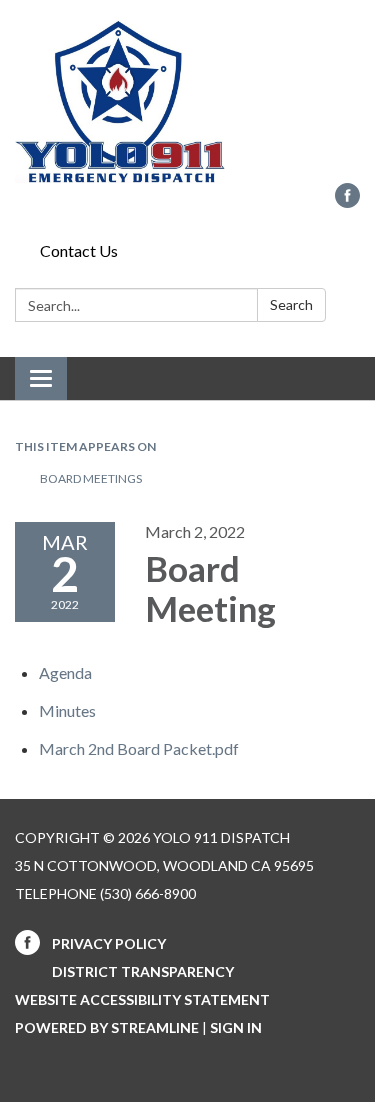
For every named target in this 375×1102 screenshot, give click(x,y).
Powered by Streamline (107, 1027)
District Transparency (143, 971)
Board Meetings (91, 478)
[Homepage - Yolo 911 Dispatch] (187, 101)
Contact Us (79, 250)
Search (291, 304)
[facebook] (347, 201)
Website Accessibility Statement (142, 999)
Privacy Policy (109, 943)
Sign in (236, 1027)
